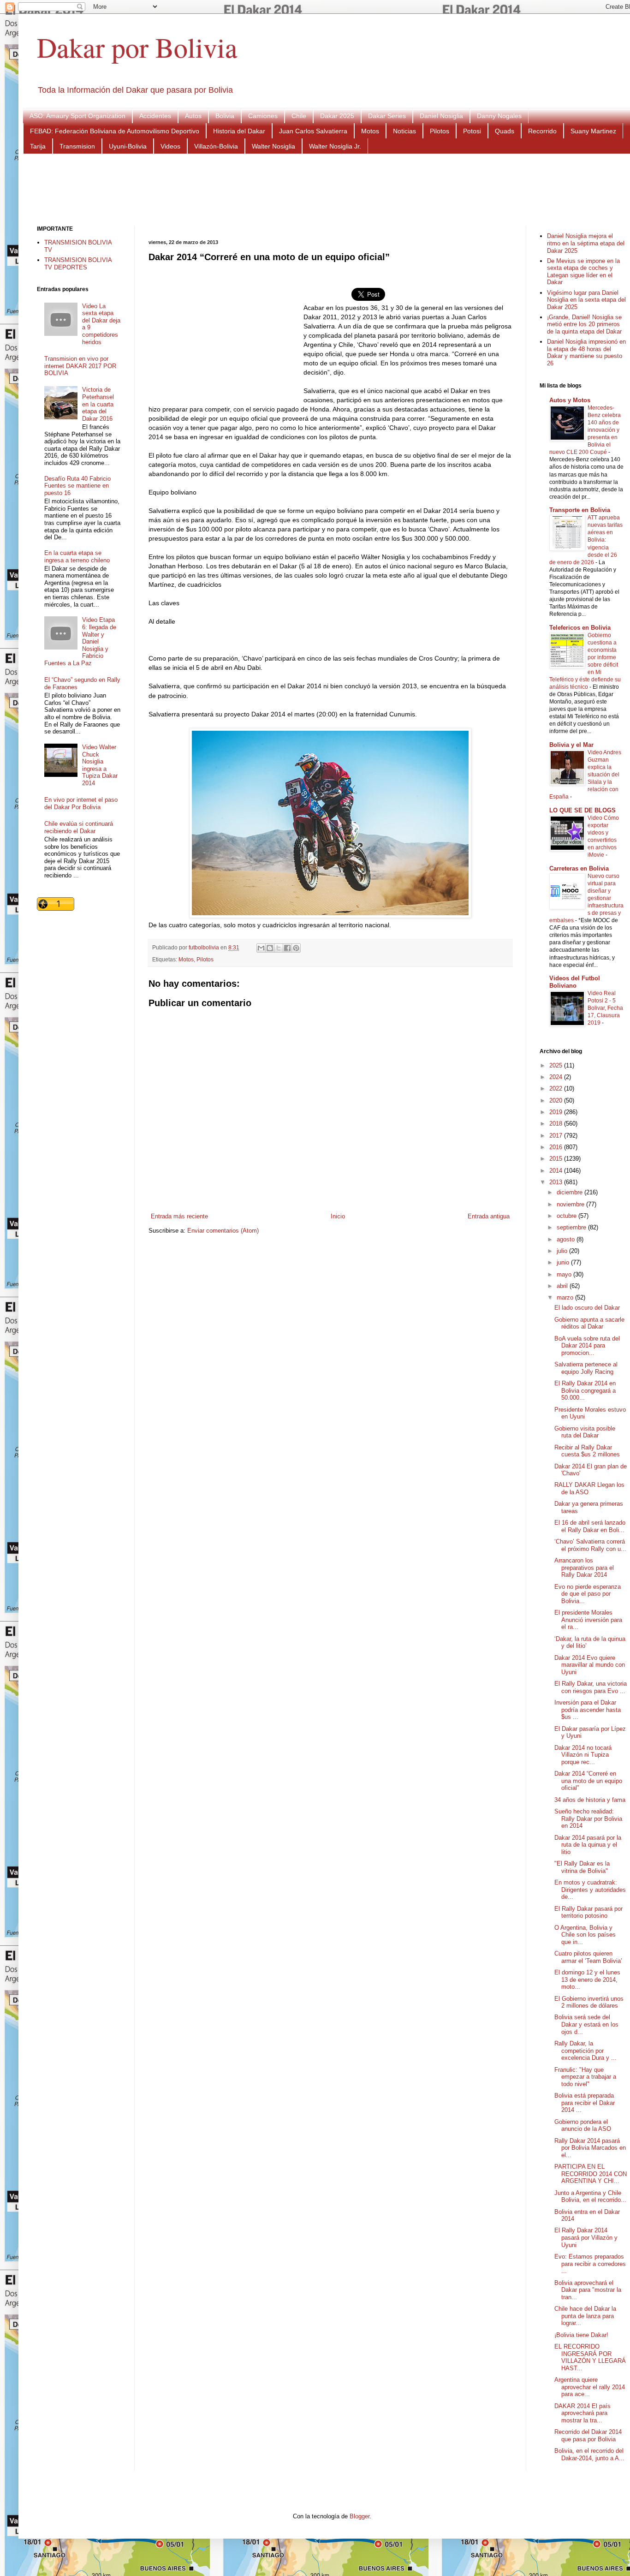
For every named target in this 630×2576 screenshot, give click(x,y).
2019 (557, 1112)
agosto (567, 1239)
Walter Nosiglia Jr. (335, 146)
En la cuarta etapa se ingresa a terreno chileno (77, 557)
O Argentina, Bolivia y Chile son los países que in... (585, 1935)
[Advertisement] (332, 189)
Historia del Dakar (239, 131)
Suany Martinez (593, 131)
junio (564, 1262)
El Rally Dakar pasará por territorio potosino (588, 1912)
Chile (299, 116)
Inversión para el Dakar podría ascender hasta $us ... (588, 1710)
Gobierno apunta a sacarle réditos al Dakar (589, 1323)
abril (563, 1286)
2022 (557, 1088)
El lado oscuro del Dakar (587, 1308)
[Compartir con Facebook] (287, 948)
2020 (557, 1100)
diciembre (571, 1192)
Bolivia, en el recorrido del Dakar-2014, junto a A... (589, 2454)
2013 (557, 1182)
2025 (557, 1065)
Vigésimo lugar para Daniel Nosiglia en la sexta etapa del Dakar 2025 (586, 300)
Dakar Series (387, 116)
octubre (568, 1216)
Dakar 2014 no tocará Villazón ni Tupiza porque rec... (583, 1755)
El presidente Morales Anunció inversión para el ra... (588, 1620)
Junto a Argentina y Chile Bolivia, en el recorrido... (590, 2197)
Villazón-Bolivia (216, 146)
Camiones (263, 116)
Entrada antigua (489, 1216)
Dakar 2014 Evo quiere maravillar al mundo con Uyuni (590, 1665)
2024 (557, 1077)
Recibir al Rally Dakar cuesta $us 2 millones (587, 1451)
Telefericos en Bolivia (580, 628)
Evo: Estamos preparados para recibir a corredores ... (590, 2264)
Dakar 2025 (337, 116)
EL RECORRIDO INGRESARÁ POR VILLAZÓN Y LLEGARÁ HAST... (590, 2357)
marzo (566, 1297)
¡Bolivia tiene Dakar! (581, 2335)
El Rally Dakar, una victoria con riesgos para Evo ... (591, 1687)
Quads (505, 131)
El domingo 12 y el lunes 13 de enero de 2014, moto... (587, 1980)
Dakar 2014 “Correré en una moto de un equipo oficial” (588, 1781)
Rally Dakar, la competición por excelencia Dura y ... (585, 2051)
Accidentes (155, 116)
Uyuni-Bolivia (128, 146)
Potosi (472, 131)
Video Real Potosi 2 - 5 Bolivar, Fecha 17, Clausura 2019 (605, 1008)
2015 (557, 1159)
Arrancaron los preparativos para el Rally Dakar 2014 (584, 1568)
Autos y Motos (570, 400)
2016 (557, 1147)
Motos (370, 131)
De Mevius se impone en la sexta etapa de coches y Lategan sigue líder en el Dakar (583, 272)
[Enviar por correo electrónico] (261, 948)
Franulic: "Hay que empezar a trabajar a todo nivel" (585, 2077)
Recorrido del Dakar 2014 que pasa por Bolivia (588, 2436)
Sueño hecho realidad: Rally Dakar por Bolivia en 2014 (588, 1819)
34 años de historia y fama (590, 1800)
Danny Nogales (499, 116)
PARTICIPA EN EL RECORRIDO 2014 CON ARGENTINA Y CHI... (591, 2174)
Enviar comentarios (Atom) (223, 1231)
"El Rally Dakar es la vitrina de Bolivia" (582, 1867)
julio (563, 1251)
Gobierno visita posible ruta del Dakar (585, 1432)
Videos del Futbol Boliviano (575, 982)
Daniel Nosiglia (441, 116)
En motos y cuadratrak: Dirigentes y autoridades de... (590, 1890)
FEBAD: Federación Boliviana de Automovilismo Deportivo (115, 131)
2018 (557, 1124)
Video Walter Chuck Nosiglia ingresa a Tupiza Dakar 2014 (100, 765)
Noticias (404, 131)
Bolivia (225, 116)
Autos (193, 116)
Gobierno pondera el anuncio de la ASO (583, 2126)
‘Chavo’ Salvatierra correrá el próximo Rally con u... (590, 1545)
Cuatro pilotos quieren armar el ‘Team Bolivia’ (588, 1957)
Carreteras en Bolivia (579, 868)
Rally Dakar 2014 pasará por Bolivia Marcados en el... (590, 2148)
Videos (170, 146)
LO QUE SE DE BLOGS (582, 810)
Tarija (38, 146)
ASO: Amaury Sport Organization (77, 116)
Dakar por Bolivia (137, 47)
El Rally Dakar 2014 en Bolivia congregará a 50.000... (585, 1390)
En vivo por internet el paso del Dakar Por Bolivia (81, 803)
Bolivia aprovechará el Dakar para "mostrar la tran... (588, 2290)
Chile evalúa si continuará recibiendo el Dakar (79, 827)
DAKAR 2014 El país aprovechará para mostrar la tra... (582, 2413)
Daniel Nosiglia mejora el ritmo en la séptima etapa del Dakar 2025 (586, 243)
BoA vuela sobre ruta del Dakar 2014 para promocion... (587, 1346)
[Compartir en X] (279, 948)
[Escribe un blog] (270, 948)
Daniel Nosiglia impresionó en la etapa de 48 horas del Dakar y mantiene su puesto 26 (586, 352)
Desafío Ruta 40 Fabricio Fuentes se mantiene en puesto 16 (77, 486)
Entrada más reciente (179, 1216)
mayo (565, 1274)
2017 (557, 1136)
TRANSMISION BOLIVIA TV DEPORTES (78, 264)
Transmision (77, 146)
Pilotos (440, 131)
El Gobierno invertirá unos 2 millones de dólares (589, 2002)
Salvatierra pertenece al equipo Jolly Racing (586, 1368)
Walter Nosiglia (273, 146)
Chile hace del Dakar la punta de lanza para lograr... (585, 2316)
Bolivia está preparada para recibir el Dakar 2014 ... (585, 2103)
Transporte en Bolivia (580, 510)
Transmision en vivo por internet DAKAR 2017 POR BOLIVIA (80, 366)
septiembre (572, 1227)
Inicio (338, 1216)
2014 (557, 1171)
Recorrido (542, 131)
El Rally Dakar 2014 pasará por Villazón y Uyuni (586, 2237)
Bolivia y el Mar (571, 745)
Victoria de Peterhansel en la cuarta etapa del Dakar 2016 (98, 404)
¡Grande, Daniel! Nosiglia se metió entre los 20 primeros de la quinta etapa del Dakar (584, 324)
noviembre (571, 1204)
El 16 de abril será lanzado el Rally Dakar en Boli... (590, 1526)
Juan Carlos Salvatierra (313, 131)
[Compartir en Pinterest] (296, 948)
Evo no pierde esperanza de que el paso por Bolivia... (588, 1594)
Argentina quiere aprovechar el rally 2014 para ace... (590, 2387)
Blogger (360, 2516)
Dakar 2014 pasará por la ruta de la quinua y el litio (588, 1845)
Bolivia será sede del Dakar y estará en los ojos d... (586, 2024)
